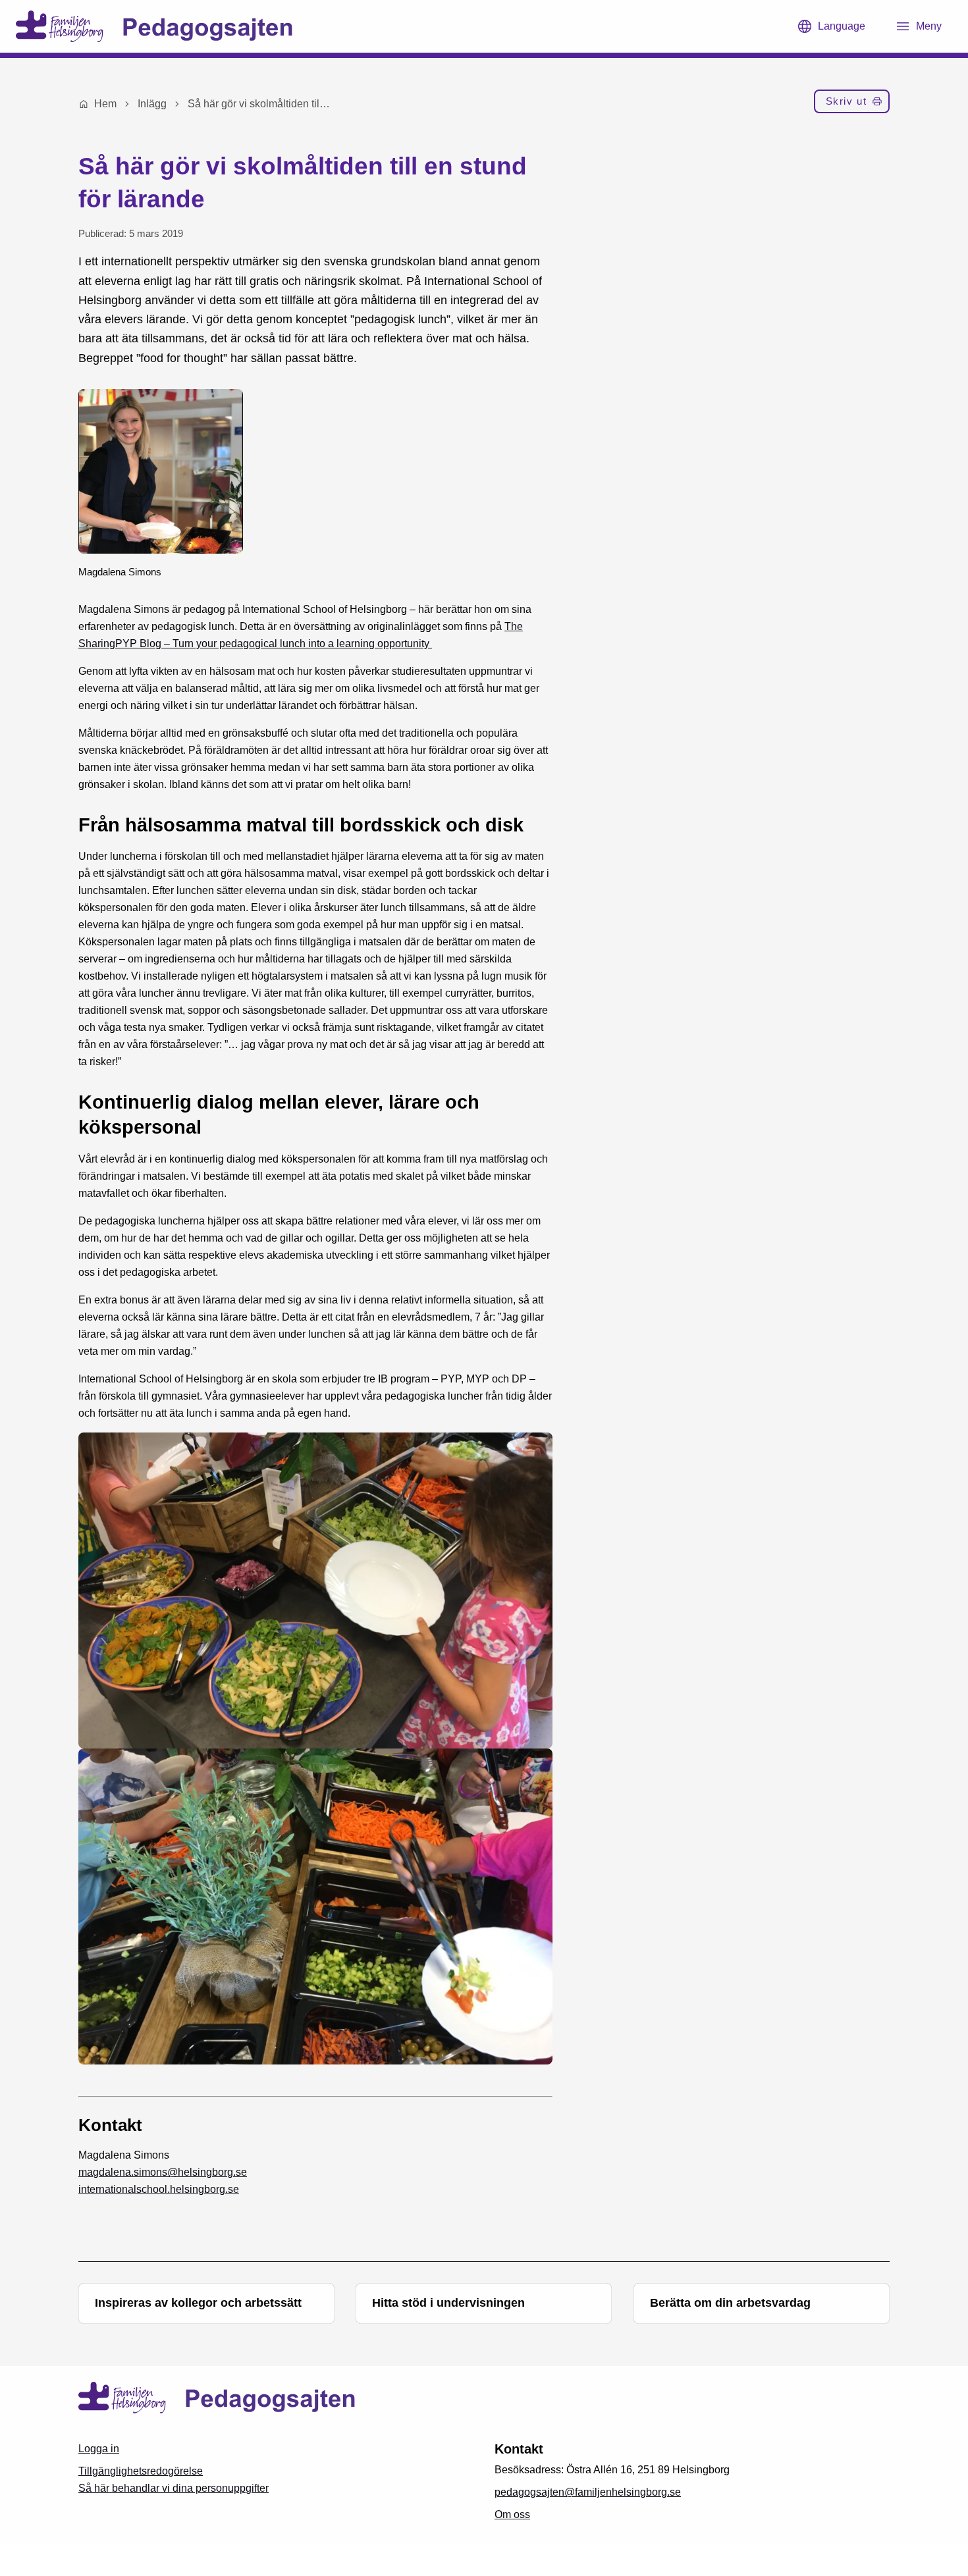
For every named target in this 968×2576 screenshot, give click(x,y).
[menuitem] (852, 104)
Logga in (99, 2449)
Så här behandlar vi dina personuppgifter (174, 2488)
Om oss (512, 2514)
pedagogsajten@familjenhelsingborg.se (588, 2492)
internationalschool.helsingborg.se (159, 2189)
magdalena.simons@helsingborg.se (163, 2172)
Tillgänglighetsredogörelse (141, 2471)
